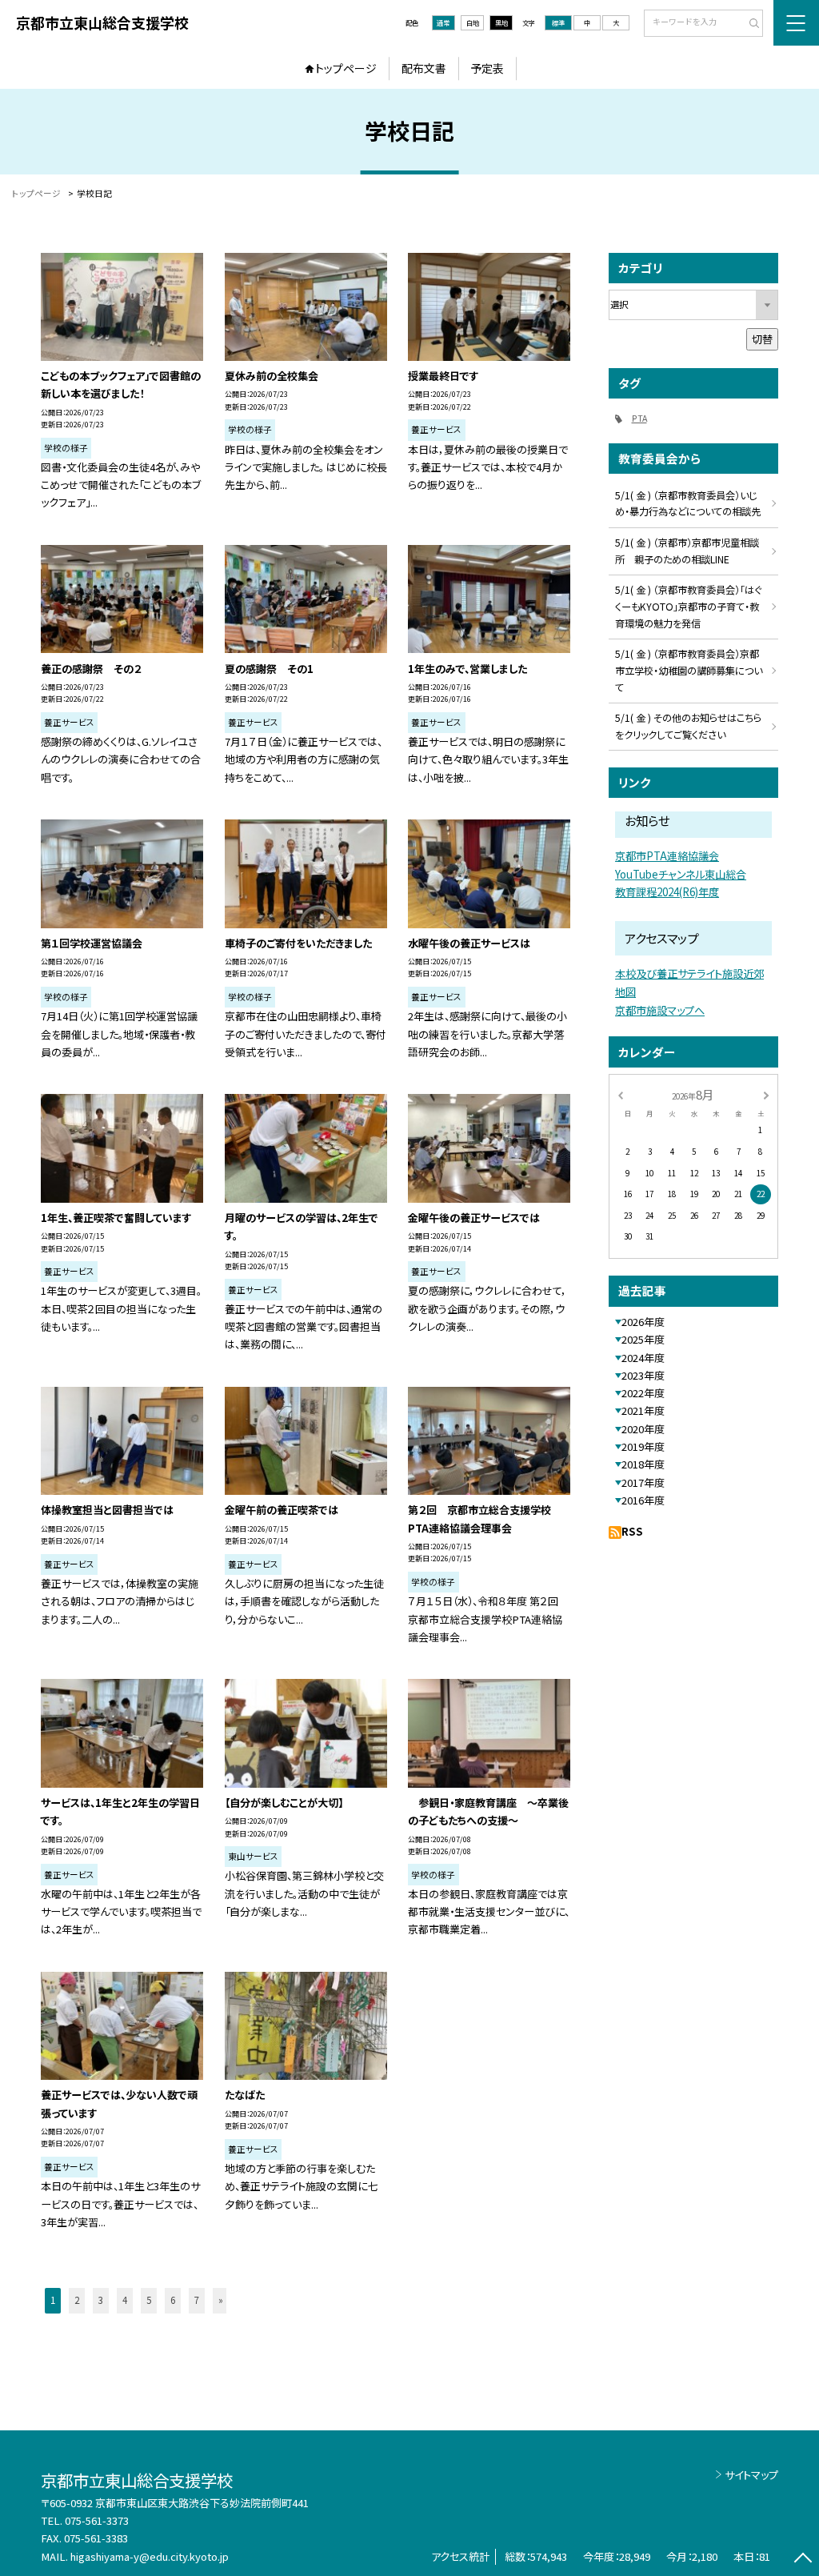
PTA (639, 418)
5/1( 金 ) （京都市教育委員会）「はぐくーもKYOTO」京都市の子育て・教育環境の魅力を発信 (688, 607)
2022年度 (643, 1393)
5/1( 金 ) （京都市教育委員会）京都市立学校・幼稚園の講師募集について (689, 671)
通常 (443, 22)
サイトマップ (751, 2475)
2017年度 (643, 1482)
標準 (558, 22)
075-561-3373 (97, 2520)
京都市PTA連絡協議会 (667, 856)
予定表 (487, 68)
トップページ (346, 68)
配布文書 (424, 68)
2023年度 (643, 1375)
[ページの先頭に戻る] (803, 2560)
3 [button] (101, 2300)
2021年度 (643, 1410)
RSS (632, 1531)
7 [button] (197, 2300)
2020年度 (643, 1429)
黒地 (501, 22)
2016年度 (643, 1500)
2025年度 (643, 1339)
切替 (762, 339)
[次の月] (766, 1094)
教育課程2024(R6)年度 (667, 892)
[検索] (749, 24)
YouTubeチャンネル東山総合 (681, 874)
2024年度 (643, 1358)
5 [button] (149, 2300)
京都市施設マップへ (660, 1010)
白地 (473, 22)
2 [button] (77, 2300)
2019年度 (643, 1446)
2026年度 (643, 1322)
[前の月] (620, 1094)
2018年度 (643, 1464)
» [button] (221, 2300)
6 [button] (173, 2300)
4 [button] (125, 2300)
